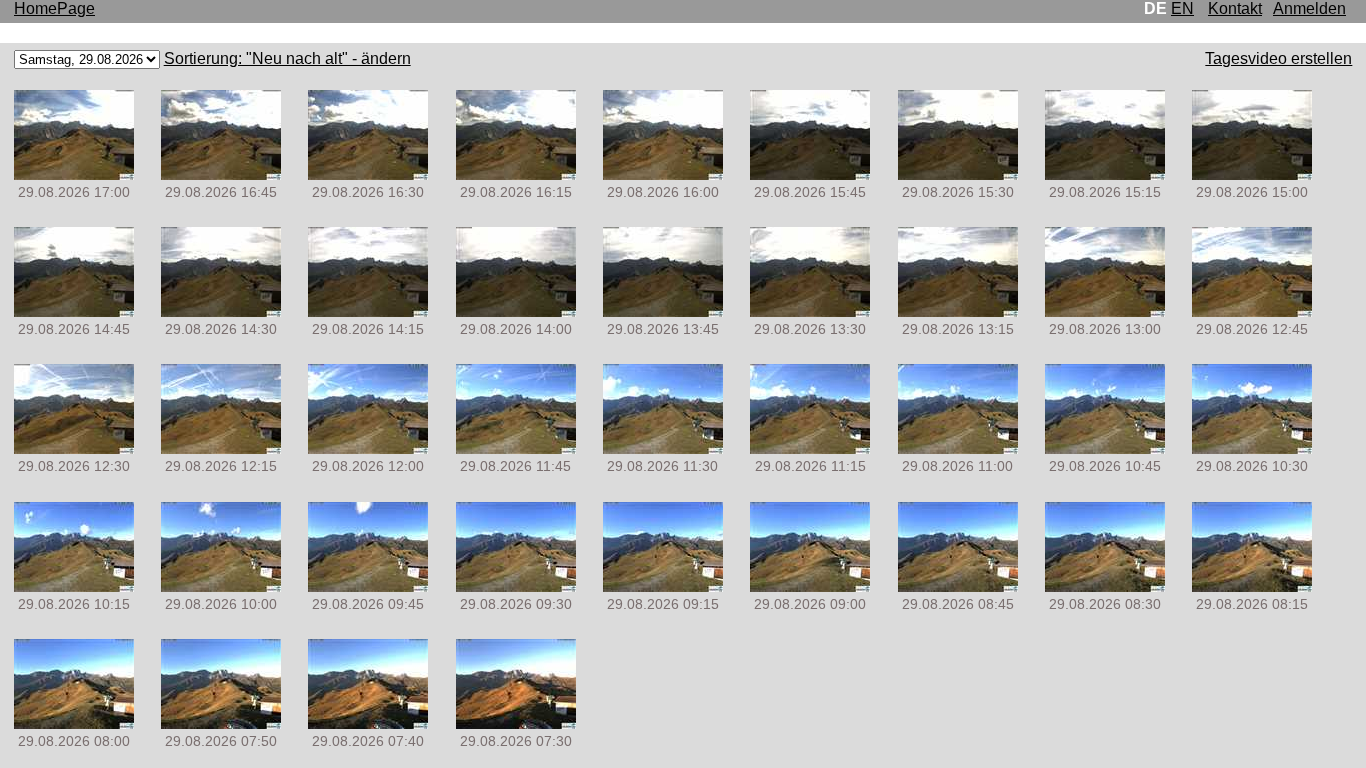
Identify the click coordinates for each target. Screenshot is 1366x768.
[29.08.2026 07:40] (368, 723)
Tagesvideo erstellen (1278, 58)
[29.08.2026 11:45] (516, 448)
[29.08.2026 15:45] (810, 174)
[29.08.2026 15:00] (1252, 174)
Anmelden (1309, 8)
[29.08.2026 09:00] (810, 586)
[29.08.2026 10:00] (221, 586)
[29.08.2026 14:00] (516, 311)
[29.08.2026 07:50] (221, 723)
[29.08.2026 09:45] (368, 586)
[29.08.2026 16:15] (516, 174)
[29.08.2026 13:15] (958, 311)
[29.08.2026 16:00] (663, 174)
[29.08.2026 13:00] (1105, 311)
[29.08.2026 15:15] (1105, 174)
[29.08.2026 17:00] (74, 174)
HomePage (54, 8)
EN (1182, 8)
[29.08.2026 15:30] (958, 174)
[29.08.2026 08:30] (1105, 586)
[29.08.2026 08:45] (958, 586)
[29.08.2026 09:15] (663, 586)
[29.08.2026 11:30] (663, 448)
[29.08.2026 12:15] (221, 448)
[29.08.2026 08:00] (74, 723)
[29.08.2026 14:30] (221, 311)
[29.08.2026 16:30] (368, 174)
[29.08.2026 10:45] (1105, 448)
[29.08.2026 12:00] (368, 448)
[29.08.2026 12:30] (74, 448)
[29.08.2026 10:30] (1252, 448)
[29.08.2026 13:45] (663, 311)
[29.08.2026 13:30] (810, 311)
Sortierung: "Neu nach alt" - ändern (287, 58)
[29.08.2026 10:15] (74, 586)
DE (1155, 8)
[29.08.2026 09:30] (516, 586)
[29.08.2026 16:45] (221, 174)
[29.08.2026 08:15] (1252, 586)
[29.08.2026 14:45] (74, 311)
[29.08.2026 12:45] (1252, 311)
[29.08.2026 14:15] (368, 311)
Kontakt (1235, 8)
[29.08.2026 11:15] (810, 448)
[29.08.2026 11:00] (958, 448)
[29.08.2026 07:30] (516, 723)
